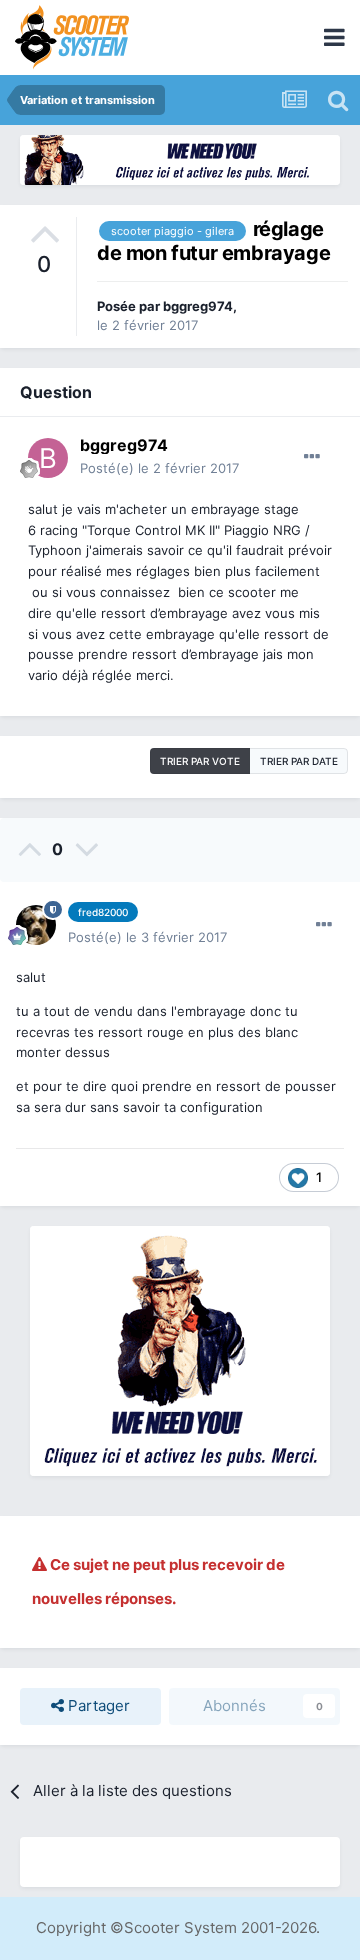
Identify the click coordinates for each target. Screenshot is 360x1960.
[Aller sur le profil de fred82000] (36, 925)
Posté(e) (159, 468)
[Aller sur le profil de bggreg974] (48, 458)
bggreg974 (198, 306)
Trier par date (299, 761)
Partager (97, 1705)
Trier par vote (200, 761)
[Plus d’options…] (312, 457)
